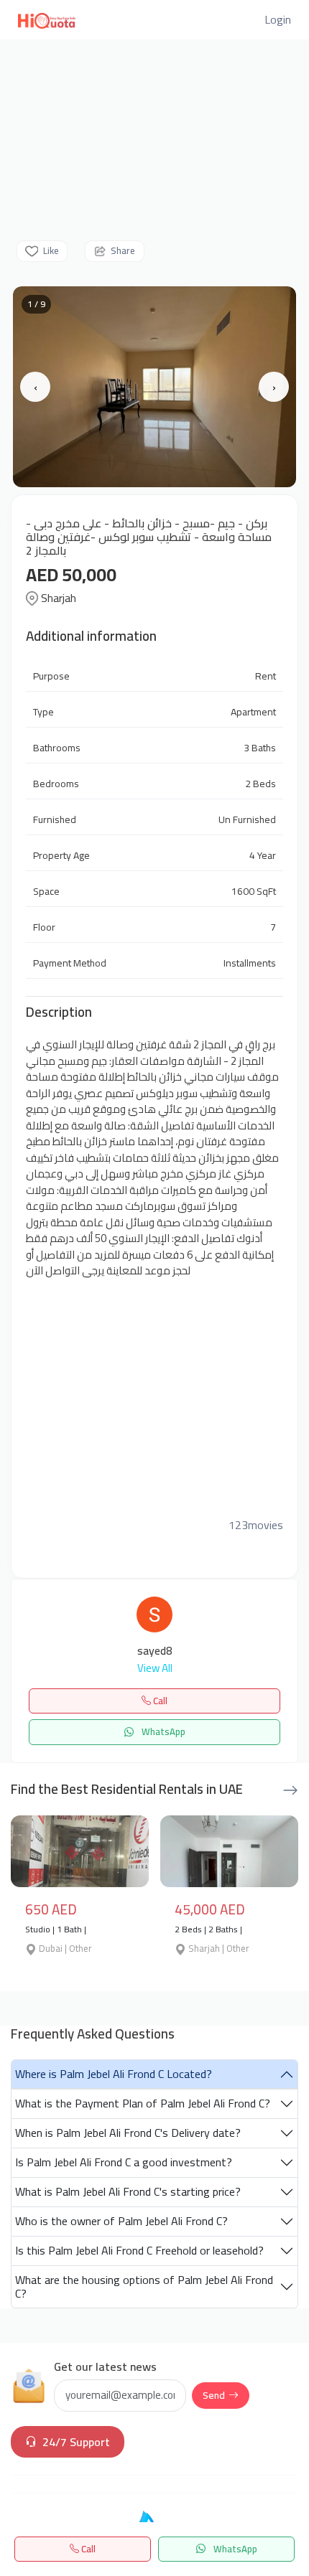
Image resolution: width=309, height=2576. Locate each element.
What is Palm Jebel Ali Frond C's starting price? (128, 2191)
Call (87, 2549)
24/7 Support (76, 2442)
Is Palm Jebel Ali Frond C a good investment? (124, 2162)
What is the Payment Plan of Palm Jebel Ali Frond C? (143, 2103)
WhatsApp (234, 2549)
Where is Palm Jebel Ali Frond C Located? (114, 2074)
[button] (278, 19)
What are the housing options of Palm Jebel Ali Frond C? (144, 2286)
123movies (256, 1525)
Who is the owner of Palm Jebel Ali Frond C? (121, 2221)
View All (155, 1669)
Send (214, 2395)
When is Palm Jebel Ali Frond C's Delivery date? (128, 2133)
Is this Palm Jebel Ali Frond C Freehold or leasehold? (139, 2250)
